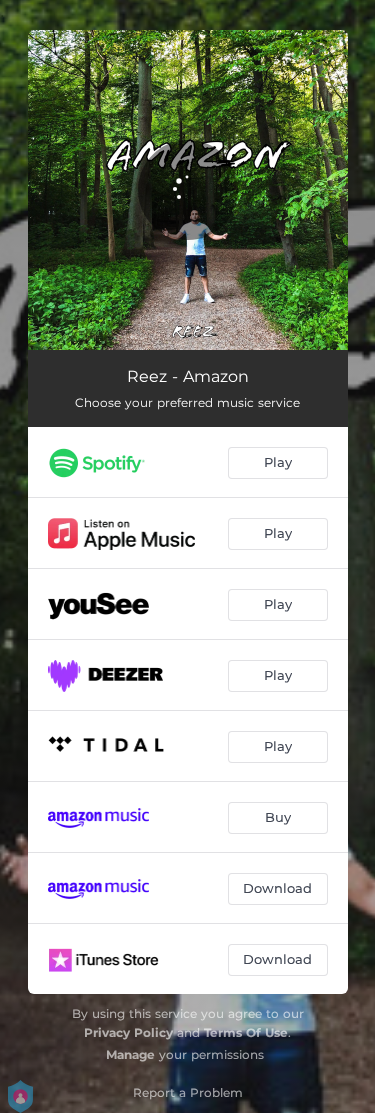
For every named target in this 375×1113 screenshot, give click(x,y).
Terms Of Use (246, 1032)
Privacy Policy (128, 1032)
